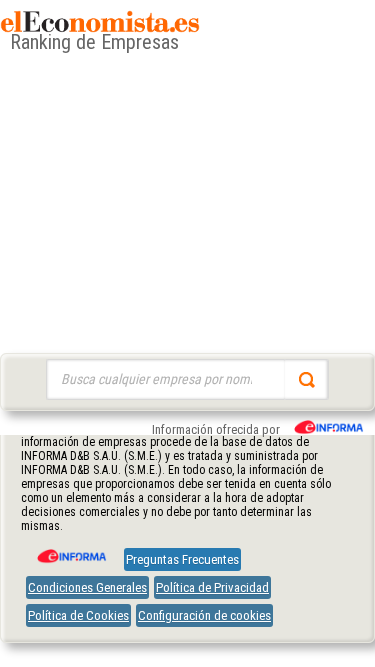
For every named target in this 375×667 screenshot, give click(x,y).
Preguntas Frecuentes (182, 559)
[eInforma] (70, 549)
